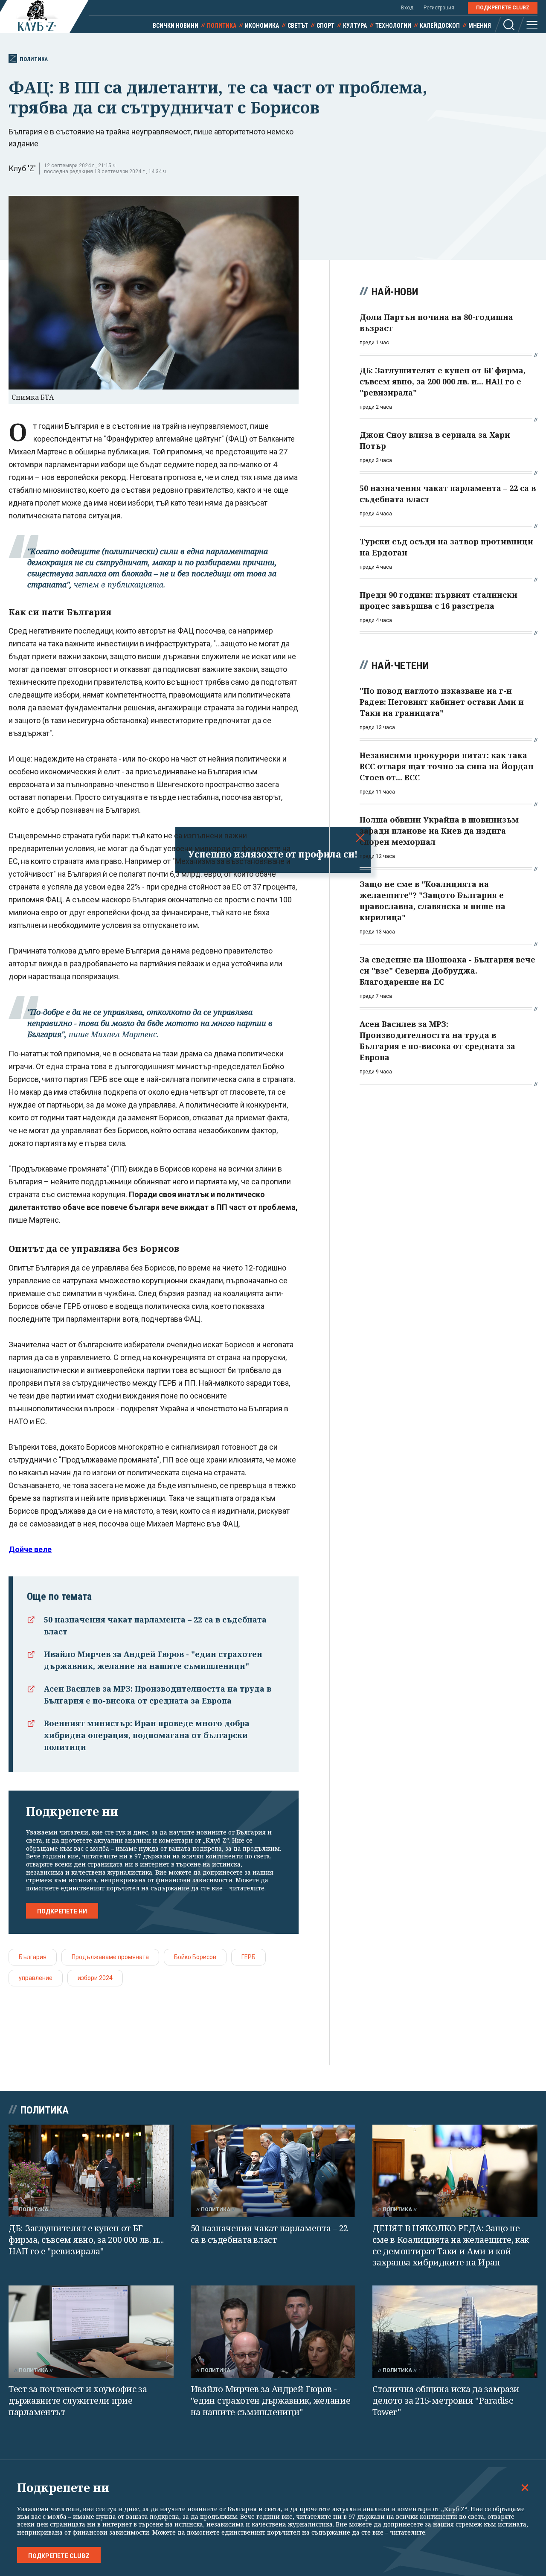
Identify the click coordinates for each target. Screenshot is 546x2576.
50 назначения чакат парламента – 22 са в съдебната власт (270, 2234)
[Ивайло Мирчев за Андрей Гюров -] (273, 2332)
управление (36, 1978)
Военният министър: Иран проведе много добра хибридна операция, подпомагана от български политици (147, 1735)
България (33, 1957)
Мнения (480, 26)
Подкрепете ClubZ (503, 8)
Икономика (262, 26)
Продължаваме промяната (110, 1957)
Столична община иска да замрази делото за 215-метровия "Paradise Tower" (446, 2400)
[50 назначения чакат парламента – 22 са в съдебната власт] (273, 2171)
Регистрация (439, 8)
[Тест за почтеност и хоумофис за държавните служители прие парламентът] (91, 2332)
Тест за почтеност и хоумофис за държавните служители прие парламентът (78, 2400)
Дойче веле (30, 1549)
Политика (222, 26)
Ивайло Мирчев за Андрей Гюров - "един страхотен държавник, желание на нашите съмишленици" (271, 2400)
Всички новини (176, 26)
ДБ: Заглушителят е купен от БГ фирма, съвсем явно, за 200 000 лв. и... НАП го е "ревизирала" (86, 2239)
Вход (407, 8)
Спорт (325, 26)
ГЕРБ (248, 1957)
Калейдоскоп (440, 26)
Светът (298, 26)
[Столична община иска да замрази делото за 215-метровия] (455, 2332)
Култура (355, 26)
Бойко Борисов (195, 1957)
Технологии (393, 26)
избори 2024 (95, 1978)
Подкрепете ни (62, 1911)
